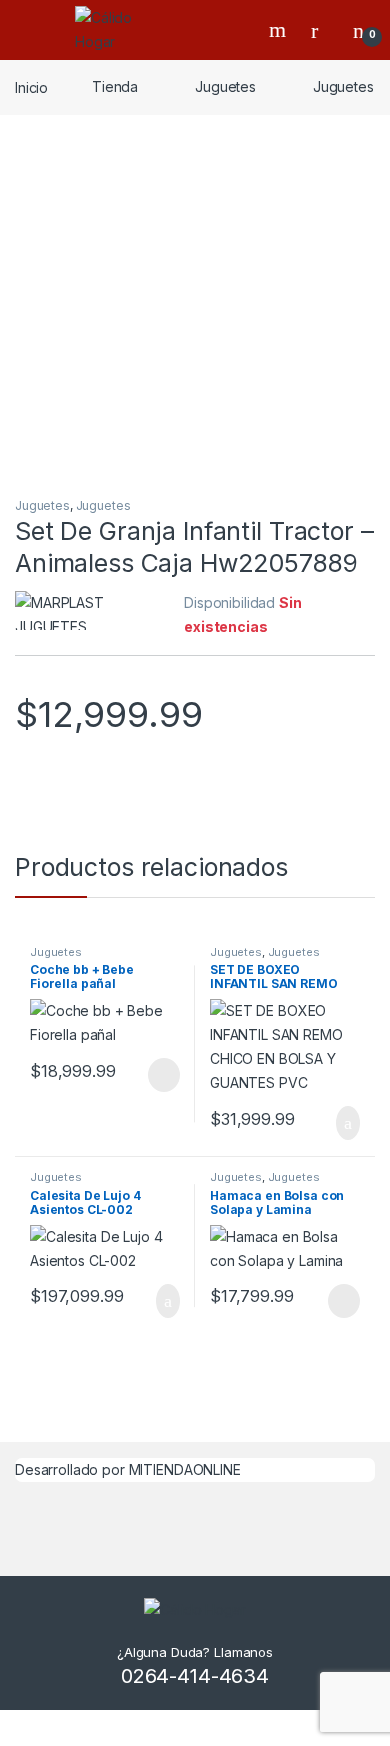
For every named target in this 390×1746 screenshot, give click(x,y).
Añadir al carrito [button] (339, 1123)
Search (280, 30)
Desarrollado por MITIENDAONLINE (128, 1469)
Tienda (115, 86)
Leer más (164, 1075)
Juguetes (225, 86)
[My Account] (322, 30)
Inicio (31, 86)
